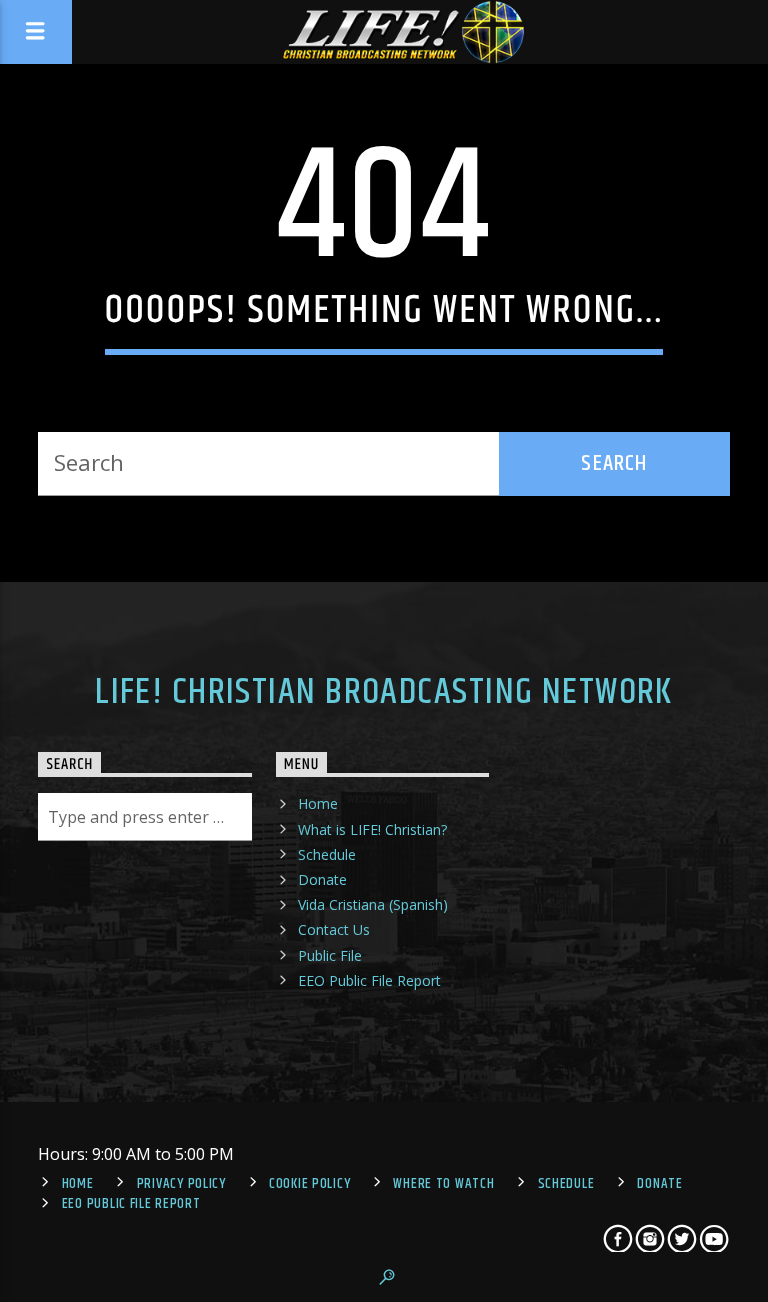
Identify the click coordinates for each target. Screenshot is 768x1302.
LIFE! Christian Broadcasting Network (384, 693)
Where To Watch (443, 1184)
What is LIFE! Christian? (372, 829)
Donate (322, 879)
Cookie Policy (309, 1184)
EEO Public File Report (369, 980)
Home (318, 803)
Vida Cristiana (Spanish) (373, 904)
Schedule (327, 854)
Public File (330, 955)
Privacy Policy (181, 1184)
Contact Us (334, 929)
